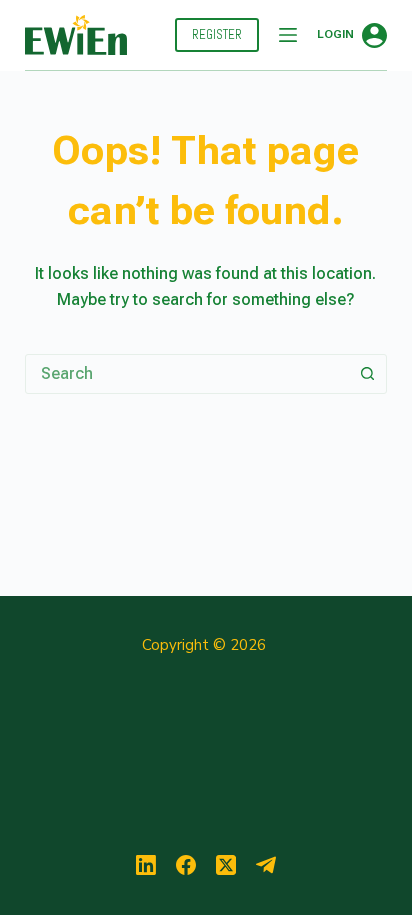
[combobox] (187, 374)
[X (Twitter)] (226, 865)
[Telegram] (266, 865)
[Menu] (288, 35)
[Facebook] (186, 865)
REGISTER (217, 34)
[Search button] (367, 374)
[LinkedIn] (146, 865)
